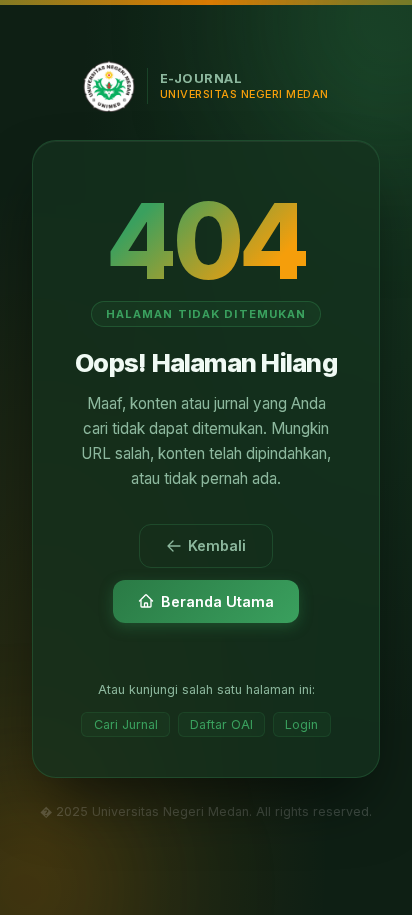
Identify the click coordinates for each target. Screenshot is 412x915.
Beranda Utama (217, 601)
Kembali (217, 545)
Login (301, 724)
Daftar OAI (221, 724)
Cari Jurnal (126, 724)
